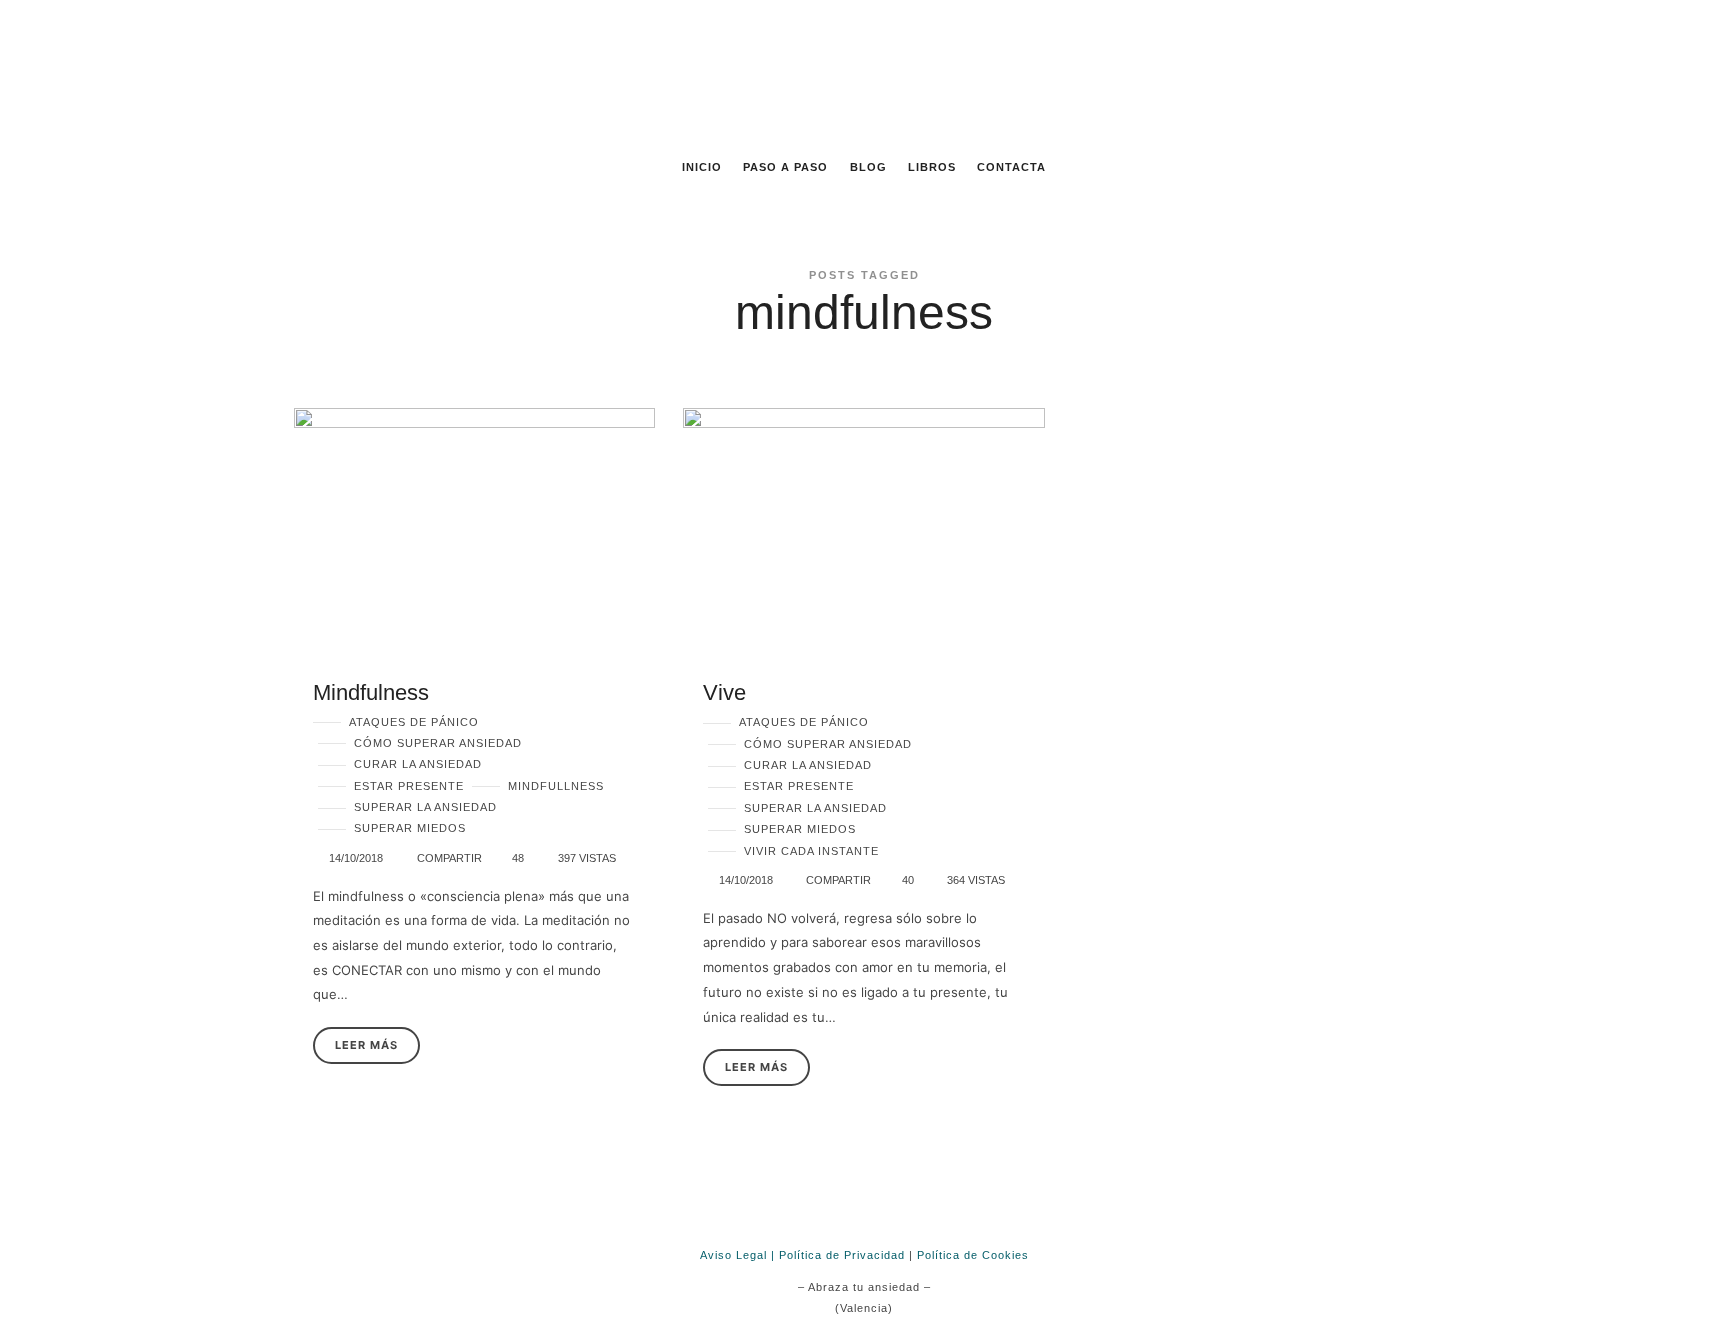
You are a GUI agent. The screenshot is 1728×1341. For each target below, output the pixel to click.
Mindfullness (556, 786)
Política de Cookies (973, 1255)
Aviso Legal (733, 1255)
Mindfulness (371, 692)
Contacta (1011, 167)
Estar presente (409, 786)
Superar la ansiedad (425, 807)
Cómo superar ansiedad (438, 743)
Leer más (366, 1045)
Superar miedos (410, 828)
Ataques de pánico (414, 722)
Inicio (702, 167)
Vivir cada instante (811, 851)
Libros (932, 167)
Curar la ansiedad (418, 764)
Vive (724, 692)
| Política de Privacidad (838, 1255)
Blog (868, 167)
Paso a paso (785, 167)
